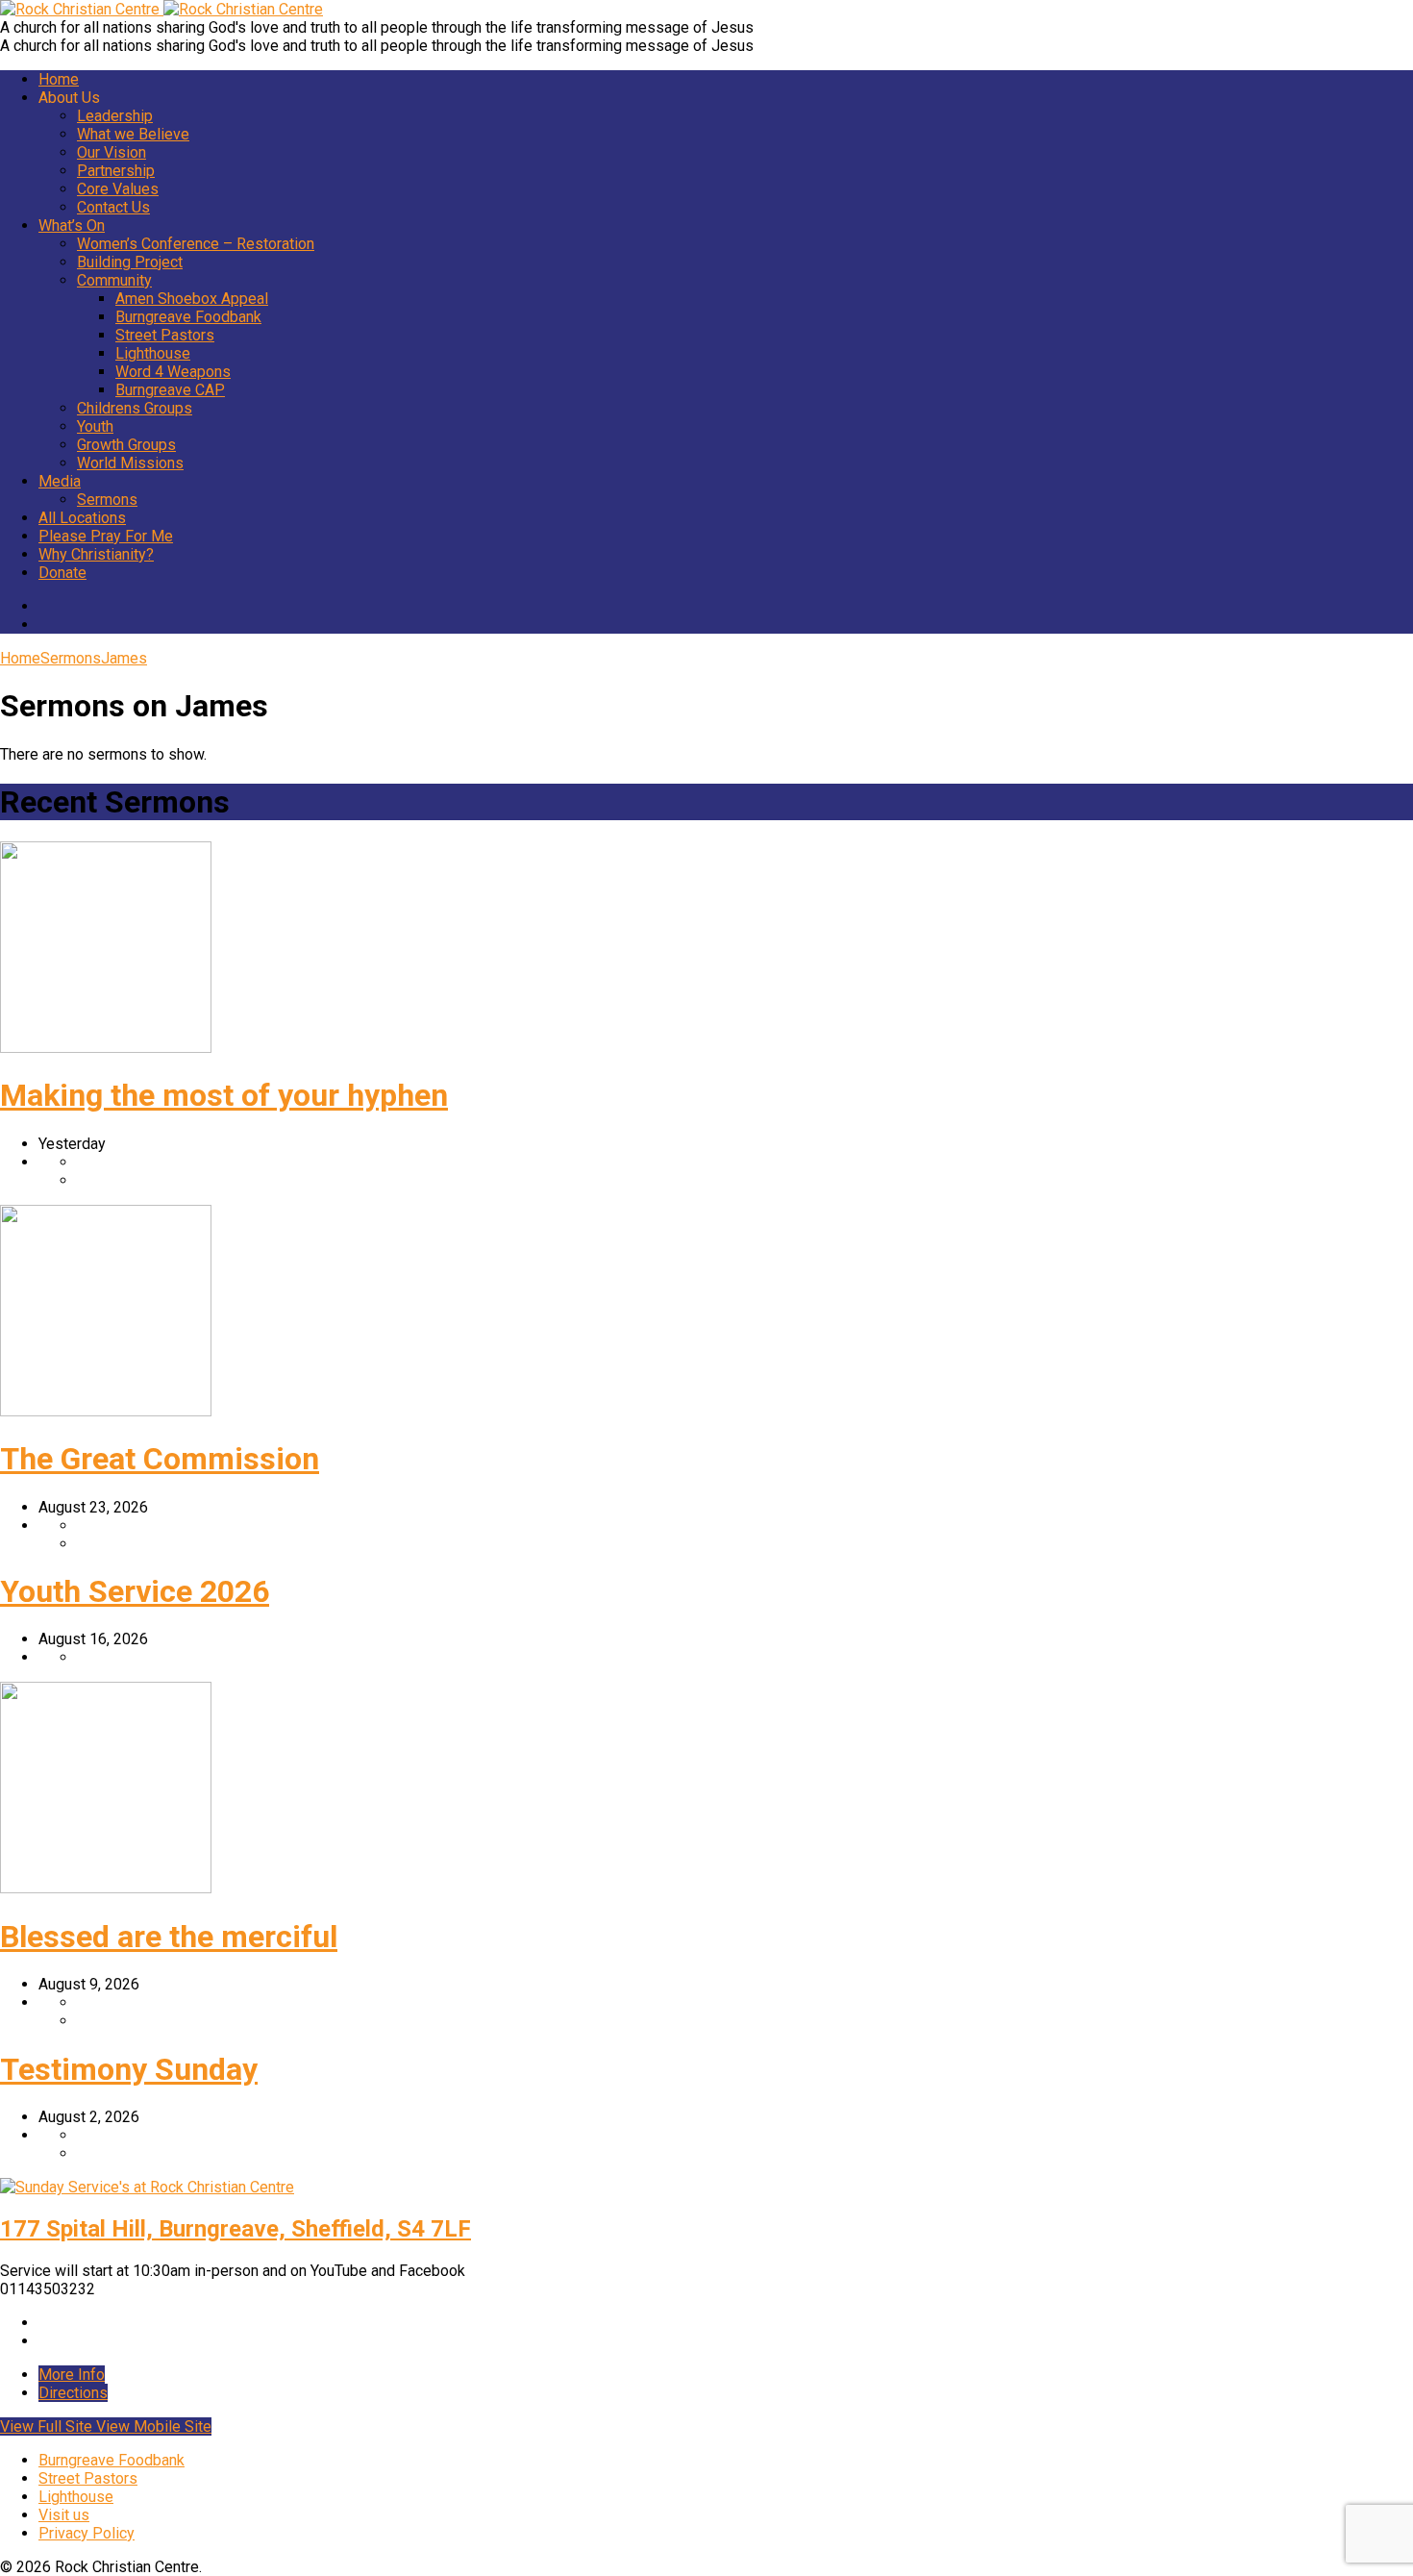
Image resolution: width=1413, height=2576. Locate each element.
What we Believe (133, 134)
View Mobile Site (154, 2426)
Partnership (116, 171)
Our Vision (112, 152)
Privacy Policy (87, 2533)
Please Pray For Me (106, 536)
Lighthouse (153, 353)
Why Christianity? (96, 554)
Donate (62, 573)
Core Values (118, 189)
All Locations (82, 518)
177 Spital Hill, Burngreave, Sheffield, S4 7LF (235, 2229)
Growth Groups (126, 445)
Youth (95, 426)
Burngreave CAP (170, 390)
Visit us (64, 2515)
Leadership (115, 116)
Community (114, 280)
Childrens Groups (135, 408)
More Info (72, 2375)
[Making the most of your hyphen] (106, 1048)
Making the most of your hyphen (224, 1095)
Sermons (107, 500)
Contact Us (113, 207)
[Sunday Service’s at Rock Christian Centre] (147, 2187)
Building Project (130, 262)
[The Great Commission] (106, 1411)
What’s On (72, 225)
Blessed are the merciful (169, 1937)
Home (59, 79)
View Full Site (48, 2426)
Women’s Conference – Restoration (196, 244)
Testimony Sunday (129, 2069)
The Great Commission (160, 1459)
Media (60, 481)
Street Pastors (165, 335)
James (124, 658)
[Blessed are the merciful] (106, 1888)
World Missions (130, 463)
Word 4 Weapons (173, 372)
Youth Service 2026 (135, 1591)
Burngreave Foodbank (188, 317)
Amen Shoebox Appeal (192, 299)
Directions (73, 2393)
